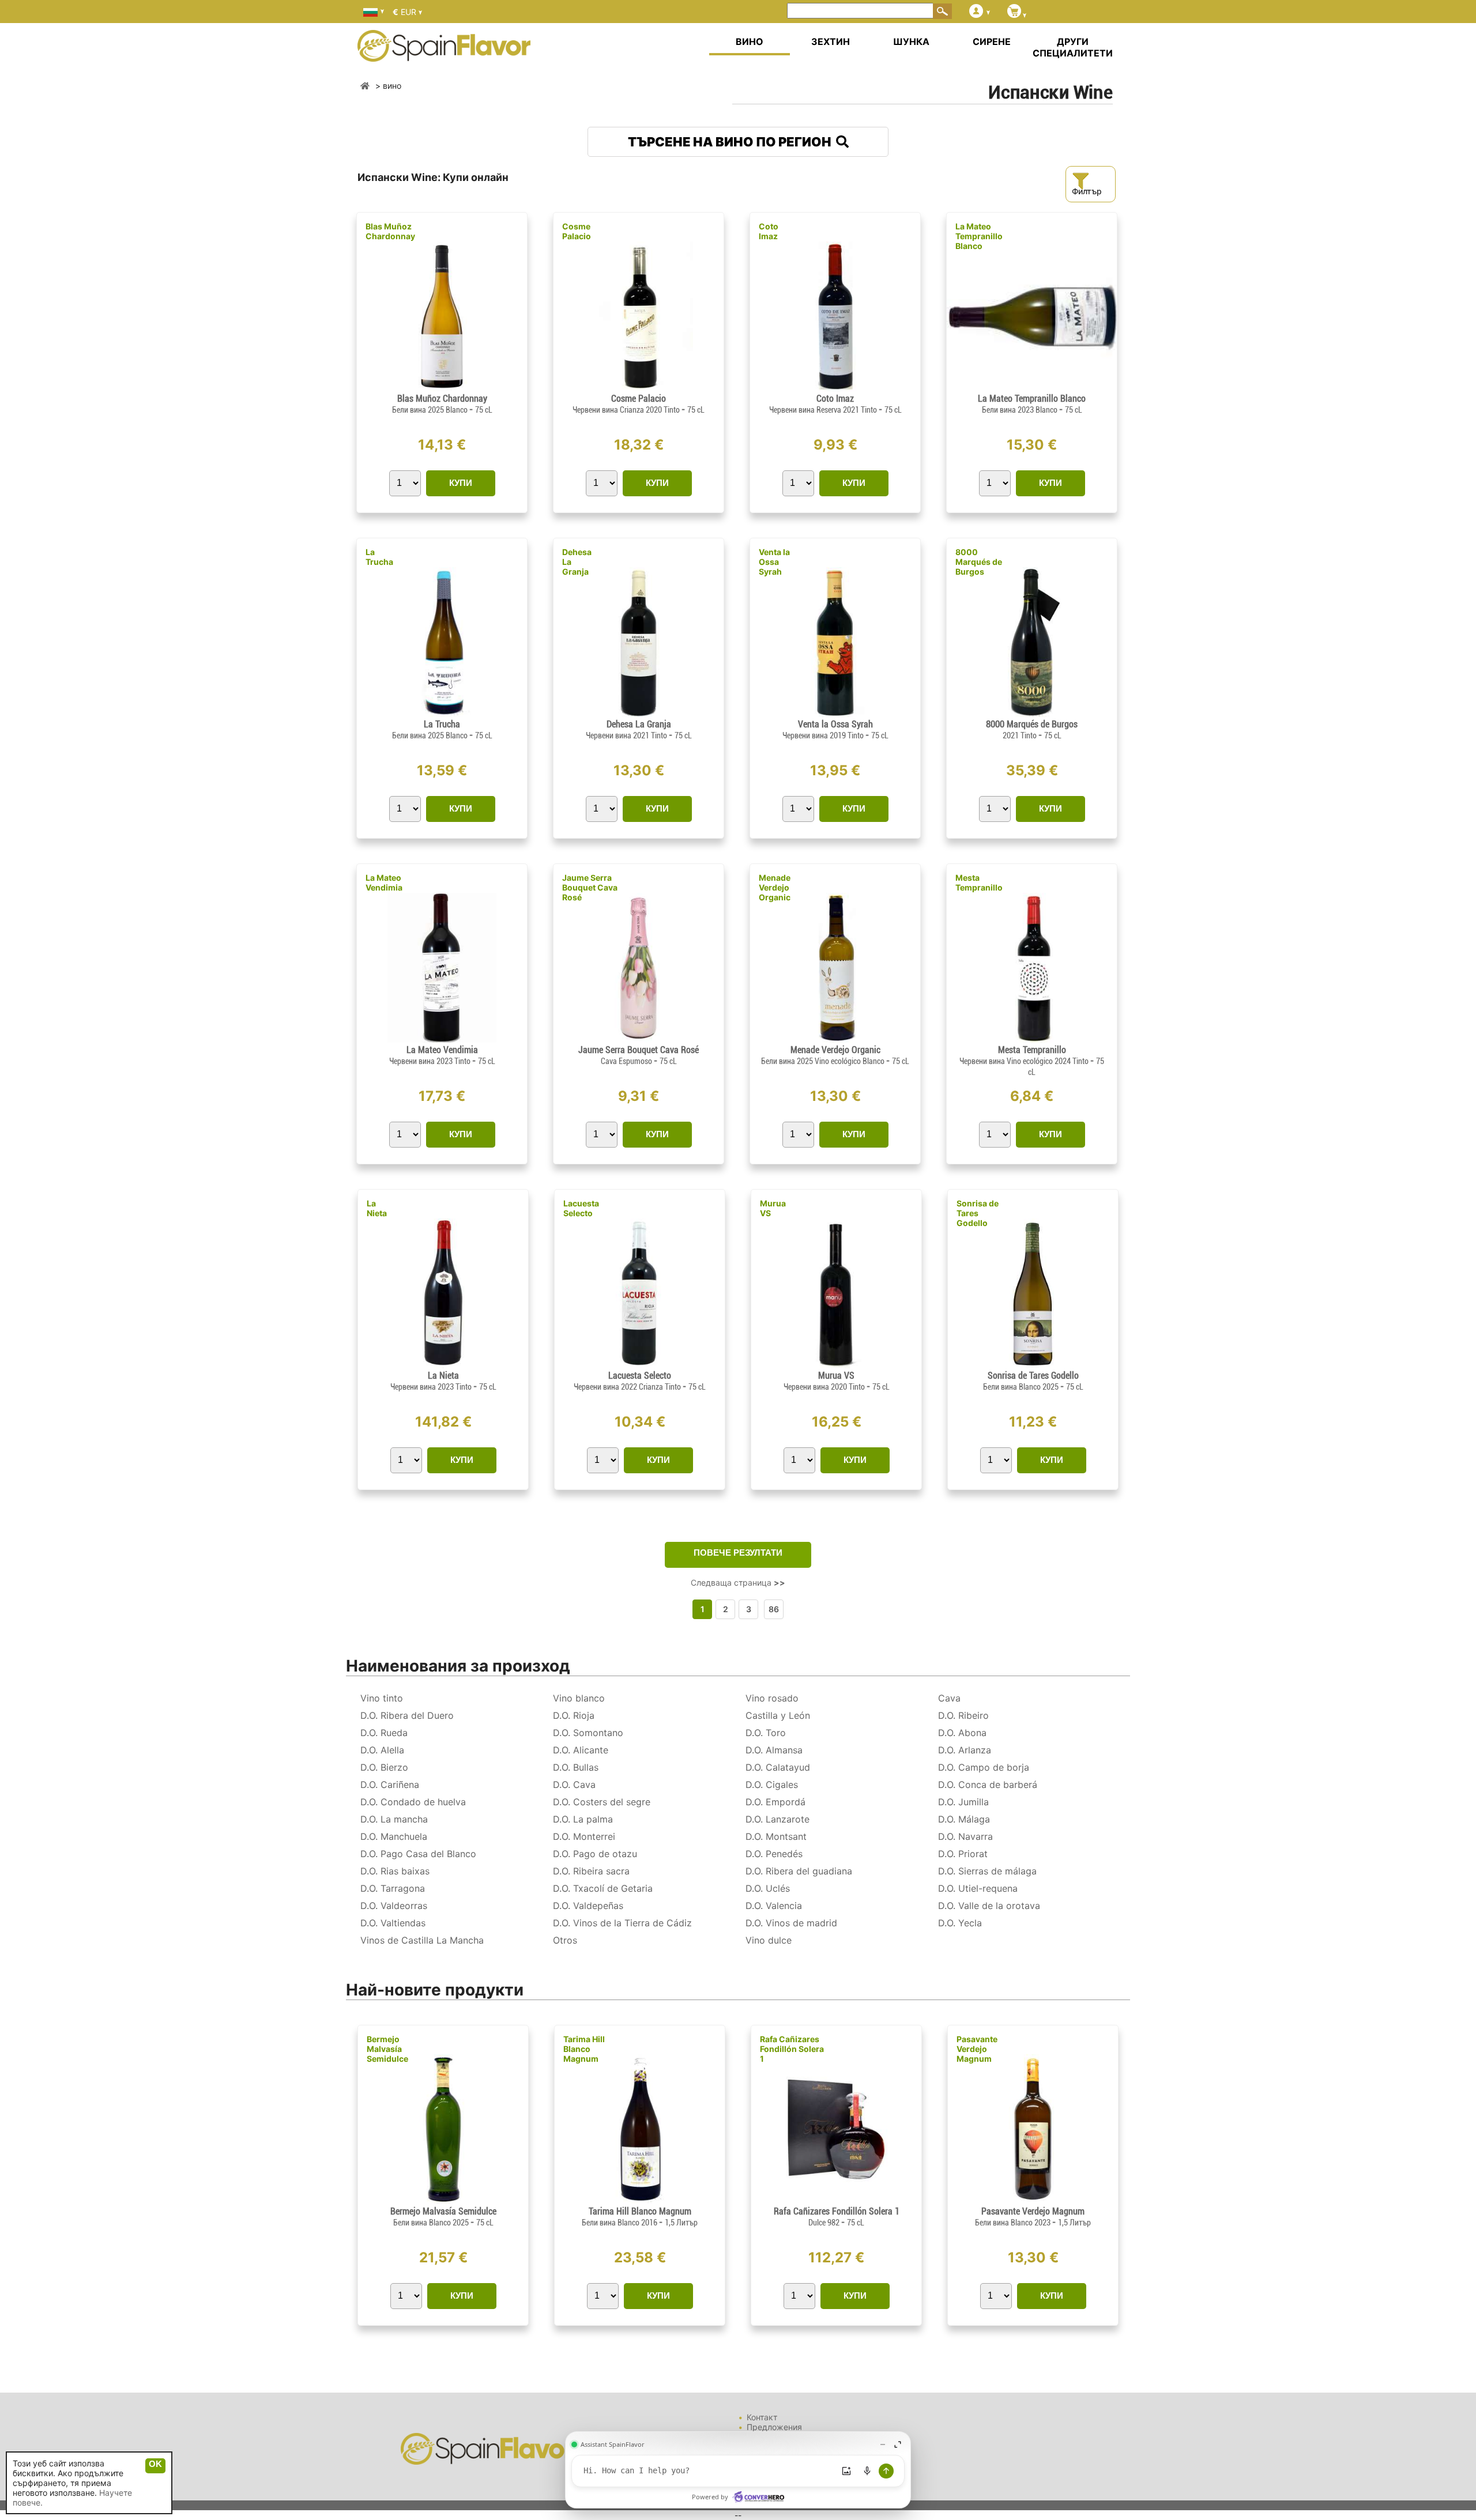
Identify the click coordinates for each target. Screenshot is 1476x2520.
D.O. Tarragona (393, 1888)
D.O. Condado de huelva (413, 1802)
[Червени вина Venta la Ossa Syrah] (835, 714)
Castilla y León (778, 1715)
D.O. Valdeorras (394, 1906)
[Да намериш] (943, 11)
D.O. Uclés (768, 1888)
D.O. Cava (574, 1785)
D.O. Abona (962, 1733)
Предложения (774, 2427)
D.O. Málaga (964, 1819)
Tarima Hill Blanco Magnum (584, 2049)
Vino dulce (769, 1940)
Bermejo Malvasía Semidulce (387, 2049)
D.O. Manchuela (394, 1836)
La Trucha (379, 557)
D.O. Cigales (772, 1785)
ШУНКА (911, 42)
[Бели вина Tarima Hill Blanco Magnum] (640, 2201)
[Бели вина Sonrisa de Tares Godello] (1033, 1365)
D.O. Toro (766, 1733)
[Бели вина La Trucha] (442, 714)
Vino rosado (772, 1698)
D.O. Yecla (960, 1923)
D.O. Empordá (775, 1802)
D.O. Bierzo (384, 1767)
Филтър (1087, 191)
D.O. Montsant (776, 1836)
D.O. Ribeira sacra (591, 1871)
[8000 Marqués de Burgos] (1032, 714)
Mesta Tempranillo (979, 882)
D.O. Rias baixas (395, 1871)
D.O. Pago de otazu (595, 1854)
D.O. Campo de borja (984, 1767)
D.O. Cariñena (390, 1785)
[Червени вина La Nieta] (443, 1365)
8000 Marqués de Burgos (979, 562)
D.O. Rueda (384, 1733)
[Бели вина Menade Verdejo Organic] (835, 1040)
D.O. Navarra (965, 1836)
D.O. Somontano (588, 1733)
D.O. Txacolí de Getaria (603, 1888)
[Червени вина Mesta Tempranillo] (1031, 1040)
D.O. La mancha (394, 1819)
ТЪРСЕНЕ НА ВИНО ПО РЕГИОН (732, 142)
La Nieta (377, 1208)
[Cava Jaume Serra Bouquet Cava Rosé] (639, 1040)
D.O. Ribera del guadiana (799, 1871)
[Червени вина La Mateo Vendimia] (442, 1040)
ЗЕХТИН (831, 42)
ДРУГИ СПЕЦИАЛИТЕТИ (1073, 47)
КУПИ (461, 483)
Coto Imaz (769, 231)
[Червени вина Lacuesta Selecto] (640, 1365)
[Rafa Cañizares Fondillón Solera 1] (836, 2201)
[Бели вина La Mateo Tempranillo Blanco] (1032, 388)
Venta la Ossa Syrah (774, 562)
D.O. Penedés (774, 1854)
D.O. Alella (382, 1750)
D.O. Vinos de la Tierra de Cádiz (622, 1923)
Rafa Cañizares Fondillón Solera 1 (792, 2049)
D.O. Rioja (574, 1715)
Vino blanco (579, 1698)
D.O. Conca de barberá (988, 1785)
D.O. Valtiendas (393, 1923)
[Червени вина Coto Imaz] (835, 388)
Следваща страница (738, 1582)
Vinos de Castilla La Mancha (422, 1940)
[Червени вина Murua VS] (836, 1365)
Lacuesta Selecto (581, 1208)
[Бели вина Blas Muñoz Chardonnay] (442, 388)
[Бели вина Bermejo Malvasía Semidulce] (443, 2201)
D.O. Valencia (774, 1906)
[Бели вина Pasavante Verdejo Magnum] (1033, 2201)
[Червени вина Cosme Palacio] (638, 388)
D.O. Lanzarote (777, 1819)
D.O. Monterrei (584, 1836)
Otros (565, 1940)
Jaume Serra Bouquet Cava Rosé (590, 887)
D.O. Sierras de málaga (987, 1871)
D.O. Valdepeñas (588, 1906)
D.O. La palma (583, 1819)
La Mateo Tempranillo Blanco (979, 236)
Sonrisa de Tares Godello (978, 1213)
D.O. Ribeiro (963, 1715)
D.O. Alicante (581, 1750)
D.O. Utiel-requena (978, 1888)
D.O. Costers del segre (602, 1802)
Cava (949, 1698)
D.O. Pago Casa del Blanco (418, 1854)
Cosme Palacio (577, 231)
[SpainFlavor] (365, 86)
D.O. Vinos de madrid (791, 1923)
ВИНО (750, 42)
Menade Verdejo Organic (775, 887)
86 (774, 1609)
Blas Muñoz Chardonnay (390, 231)
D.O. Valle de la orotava (989, 1906)
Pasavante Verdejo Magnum (977, 2049)
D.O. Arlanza (965, 1750)
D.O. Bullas (576, 1767)
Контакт (762, 2417)
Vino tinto (382, 1698)
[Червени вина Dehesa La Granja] (639, 714)
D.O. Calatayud (778, 1767)
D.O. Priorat (963, 1854)
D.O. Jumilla (963, 1802)
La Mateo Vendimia (384, 882)
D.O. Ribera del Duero (407, 1715)
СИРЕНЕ (992, 42)
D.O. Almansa (774, 1750)
